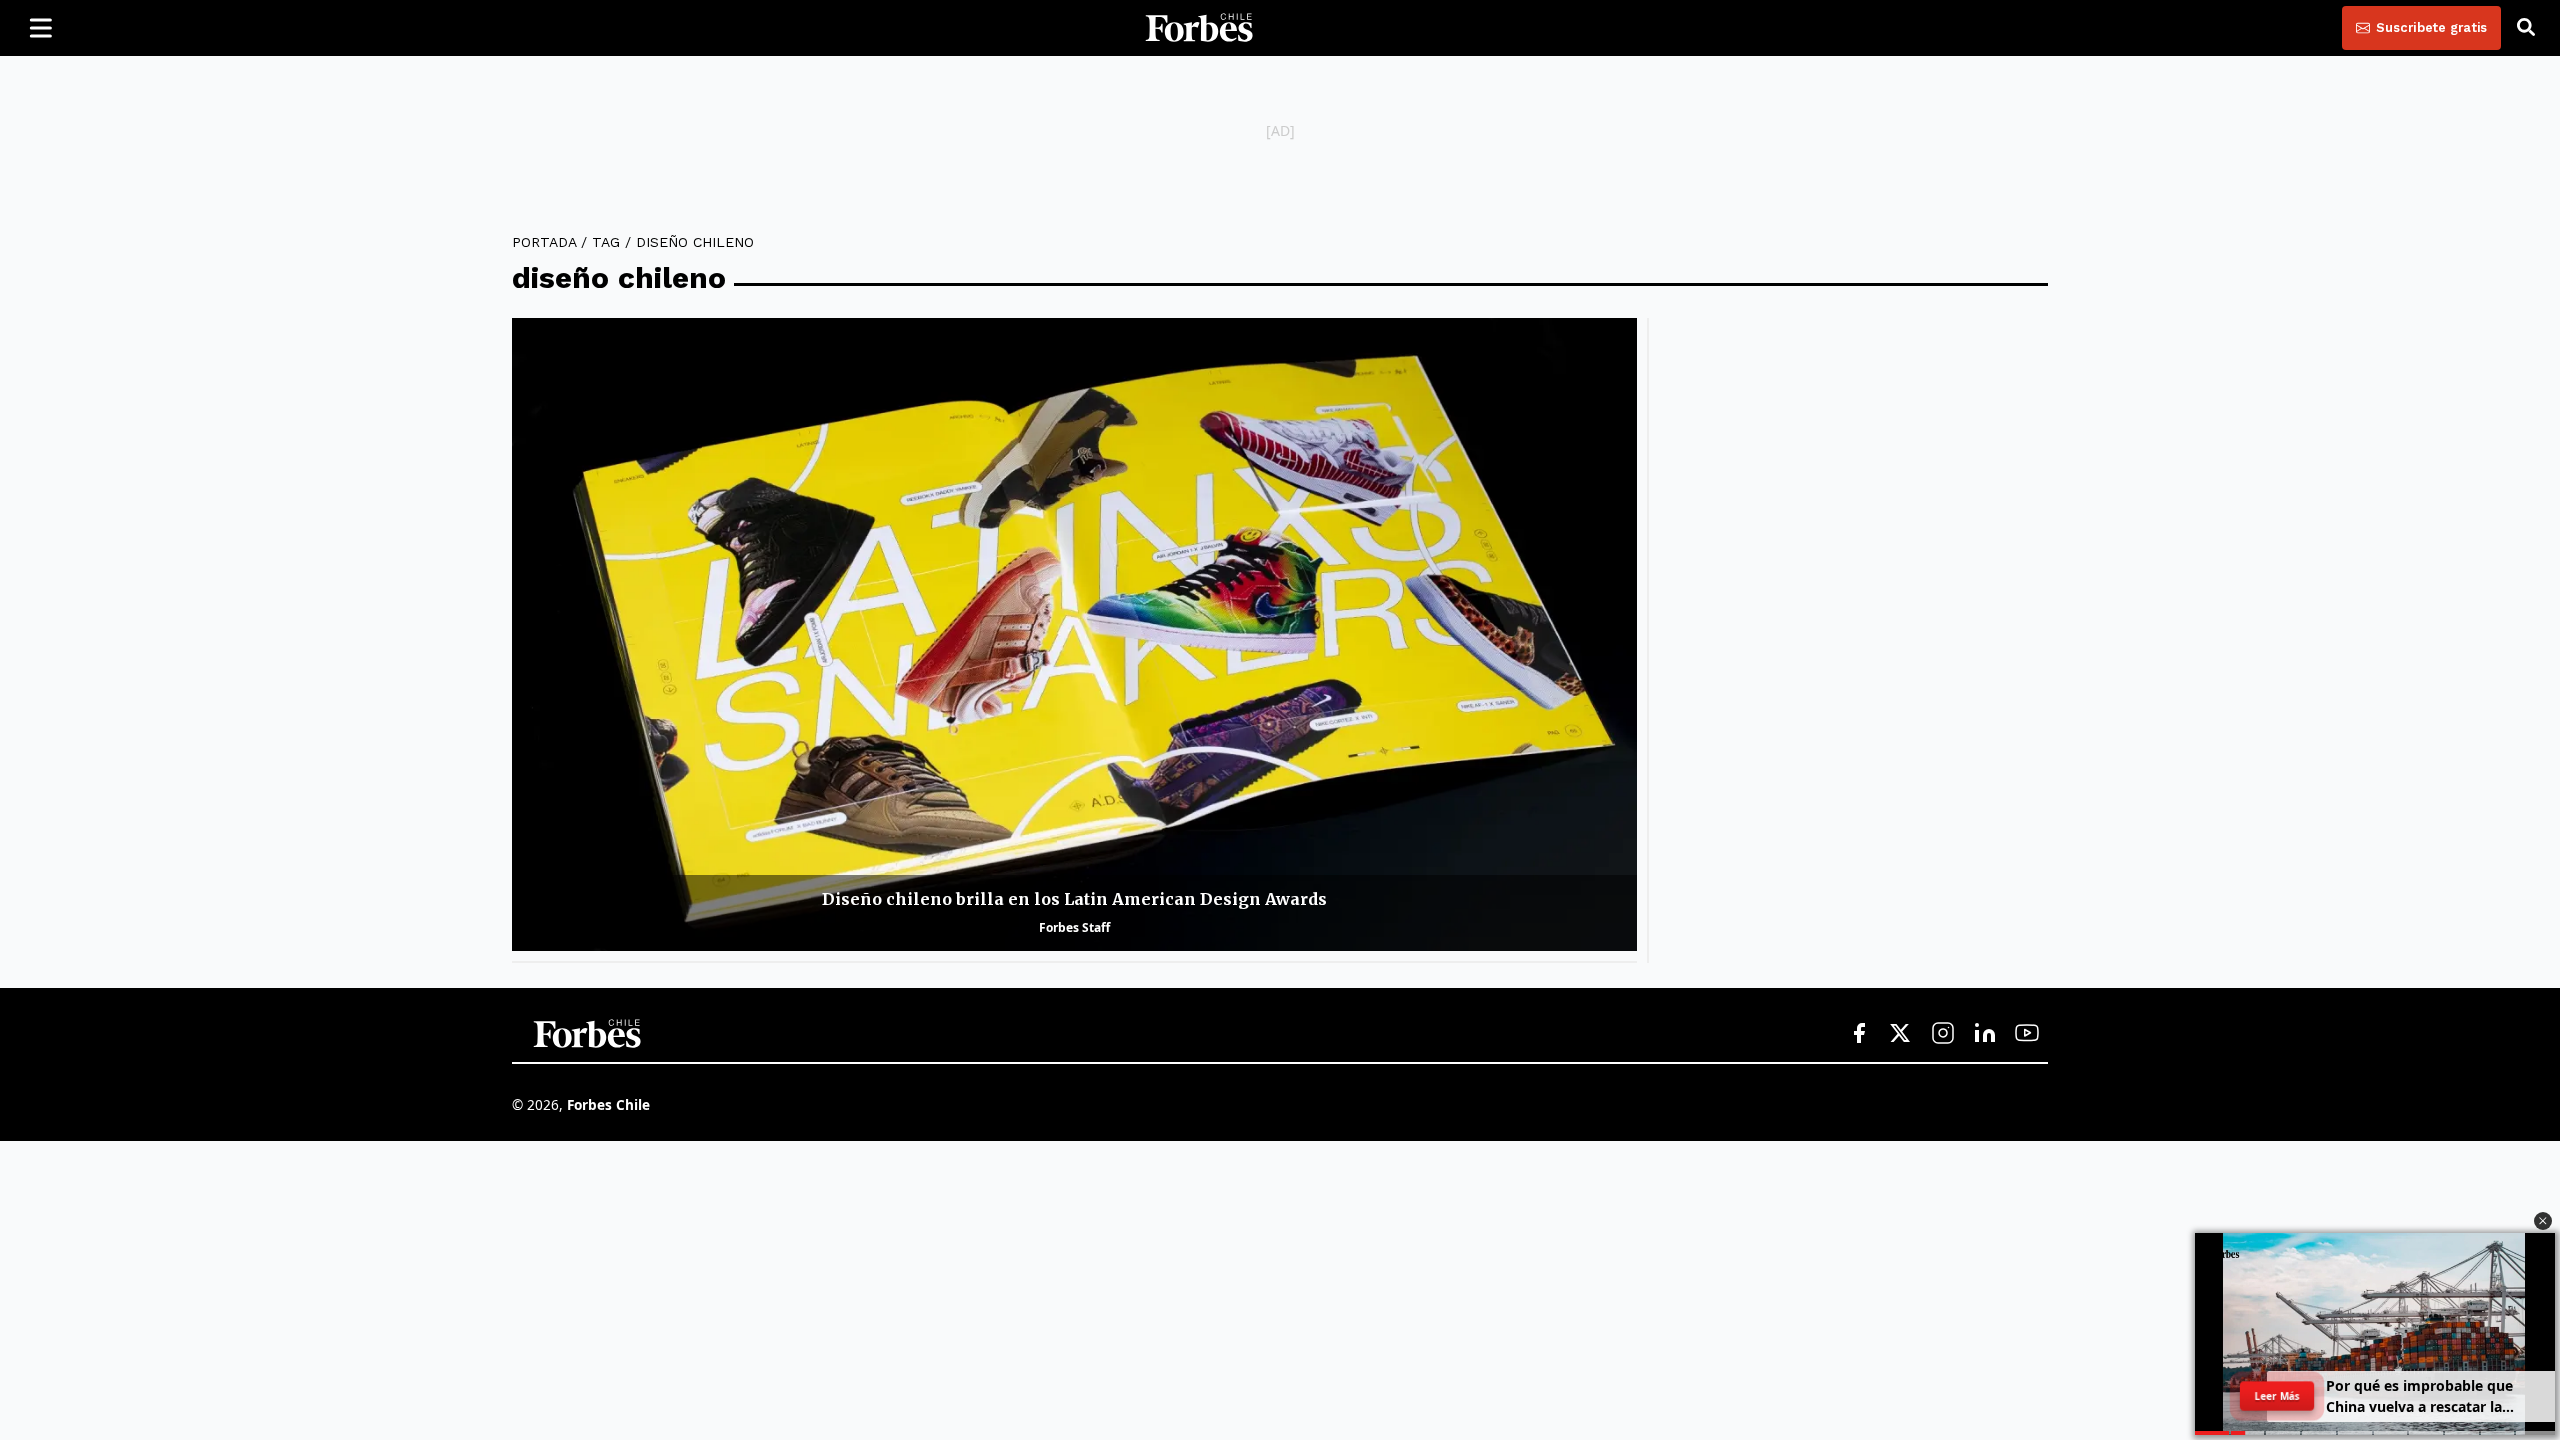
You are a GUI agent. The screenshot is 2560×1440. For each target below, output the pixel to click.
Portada (544, 242)
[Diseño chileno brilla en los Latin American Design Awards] (1074, 634)
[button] (2543, 1221)
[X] (1901, 1034)
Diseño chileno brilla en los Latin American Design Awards (1074, 899)
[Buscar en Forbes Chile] (2526, 28)
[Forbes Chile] (1199, 28)
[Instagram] (1943, 1034)
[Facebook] (1859, 1034)
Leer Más (2277, 1395)
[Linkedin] (1985, 1034)
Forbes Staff (1074, 927)
